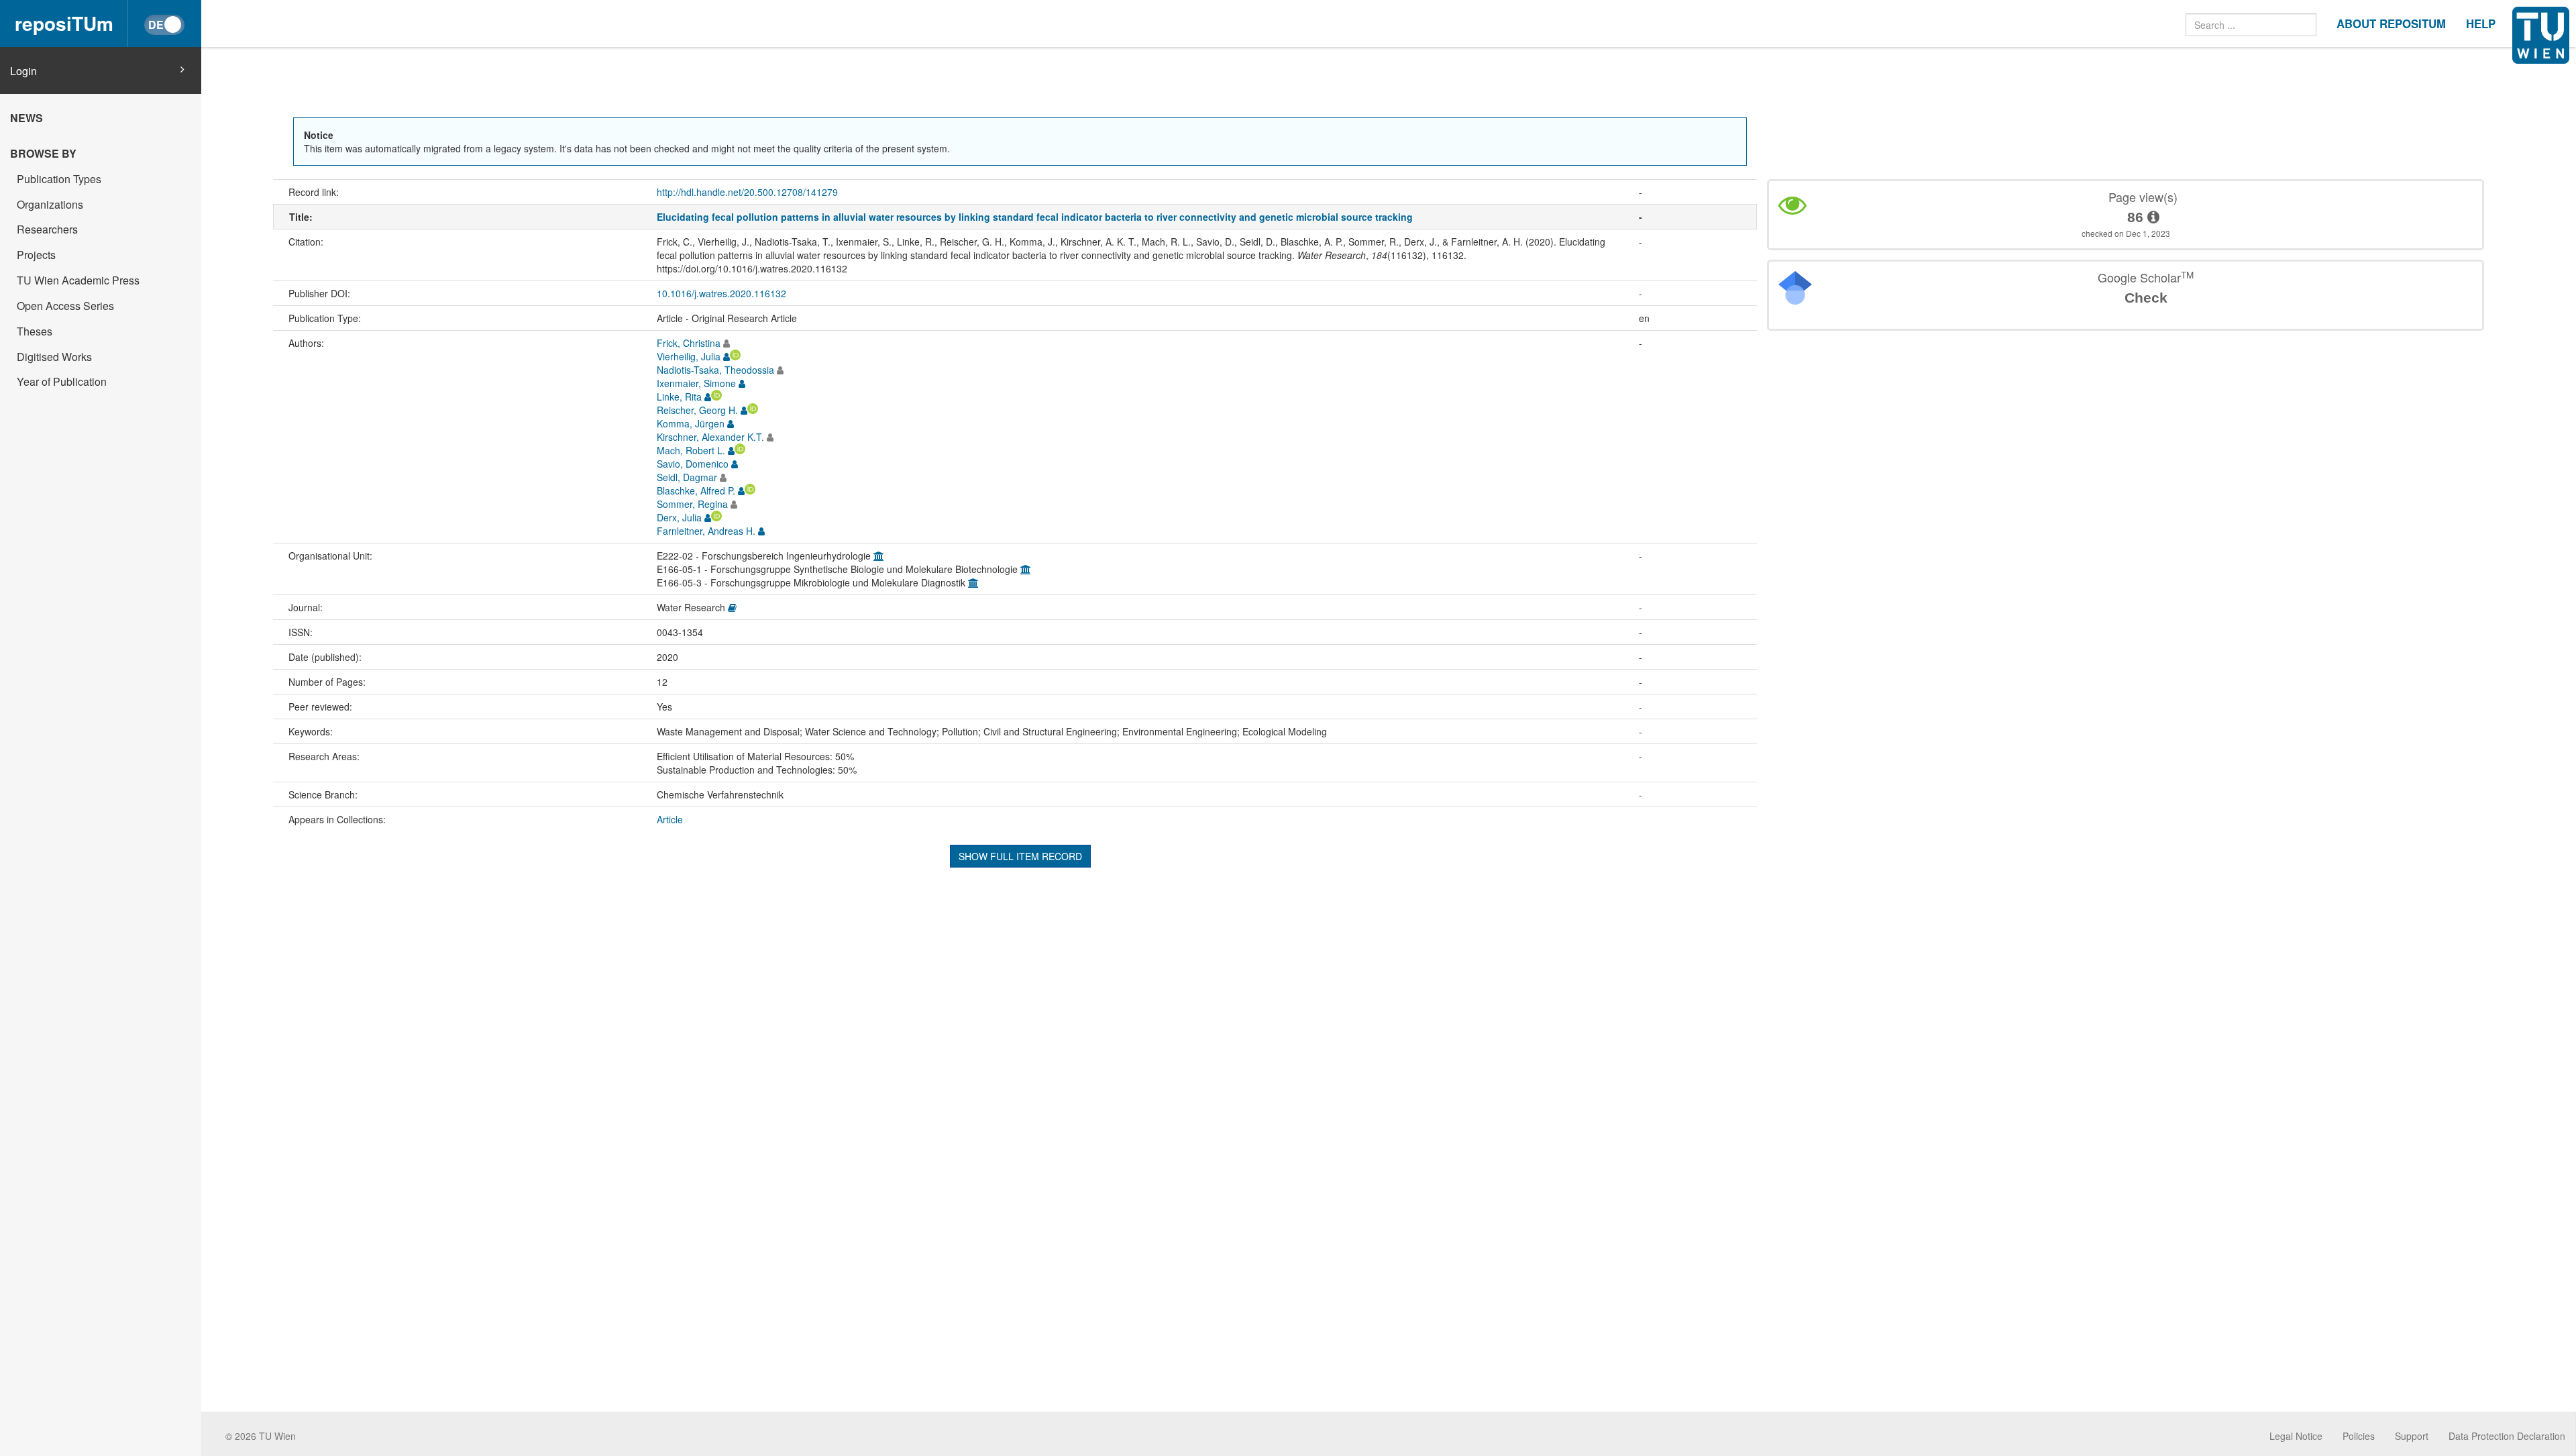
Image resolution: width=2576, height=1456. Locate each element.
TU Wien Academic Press (78, 280)
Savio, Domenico (693, 464)
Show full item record (1020, 856)
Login (23, 71)
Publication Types (59, 179)
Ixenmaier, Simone (696, 383)
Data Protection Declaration (2507, 1436)
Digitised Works (54, 357)
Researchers (47, 229)
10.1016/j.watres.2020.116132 (721, 293)
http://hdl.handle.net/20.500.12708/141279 (747, 192)
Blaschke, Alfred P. (696, 490)
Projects (36, 255)
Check (2146, 298)
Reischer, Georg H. (697, 410)
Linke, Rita (679, 397)
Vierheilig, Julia (689, 356)
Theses (35, 331)
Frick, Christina (689, 343)
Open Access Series (65, 306)
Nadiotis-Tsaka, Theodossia (715, 370)
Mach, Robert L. (691, 450)
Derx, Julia (679, 517)
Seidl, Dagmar (687, 477)
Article (670, 819)
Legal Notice (2296, 1436)
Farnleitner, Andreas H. (706, 531)
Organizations (50, 204)
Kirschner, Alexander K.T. (710, 437)
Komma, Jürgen (691, 423)
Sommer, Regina (692, 504)
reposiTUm (64, 23)
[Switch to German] (164, 25)
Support (2412, 1436)
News (26, 118)
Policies (2359, 1436)
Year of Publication (62, 381)
